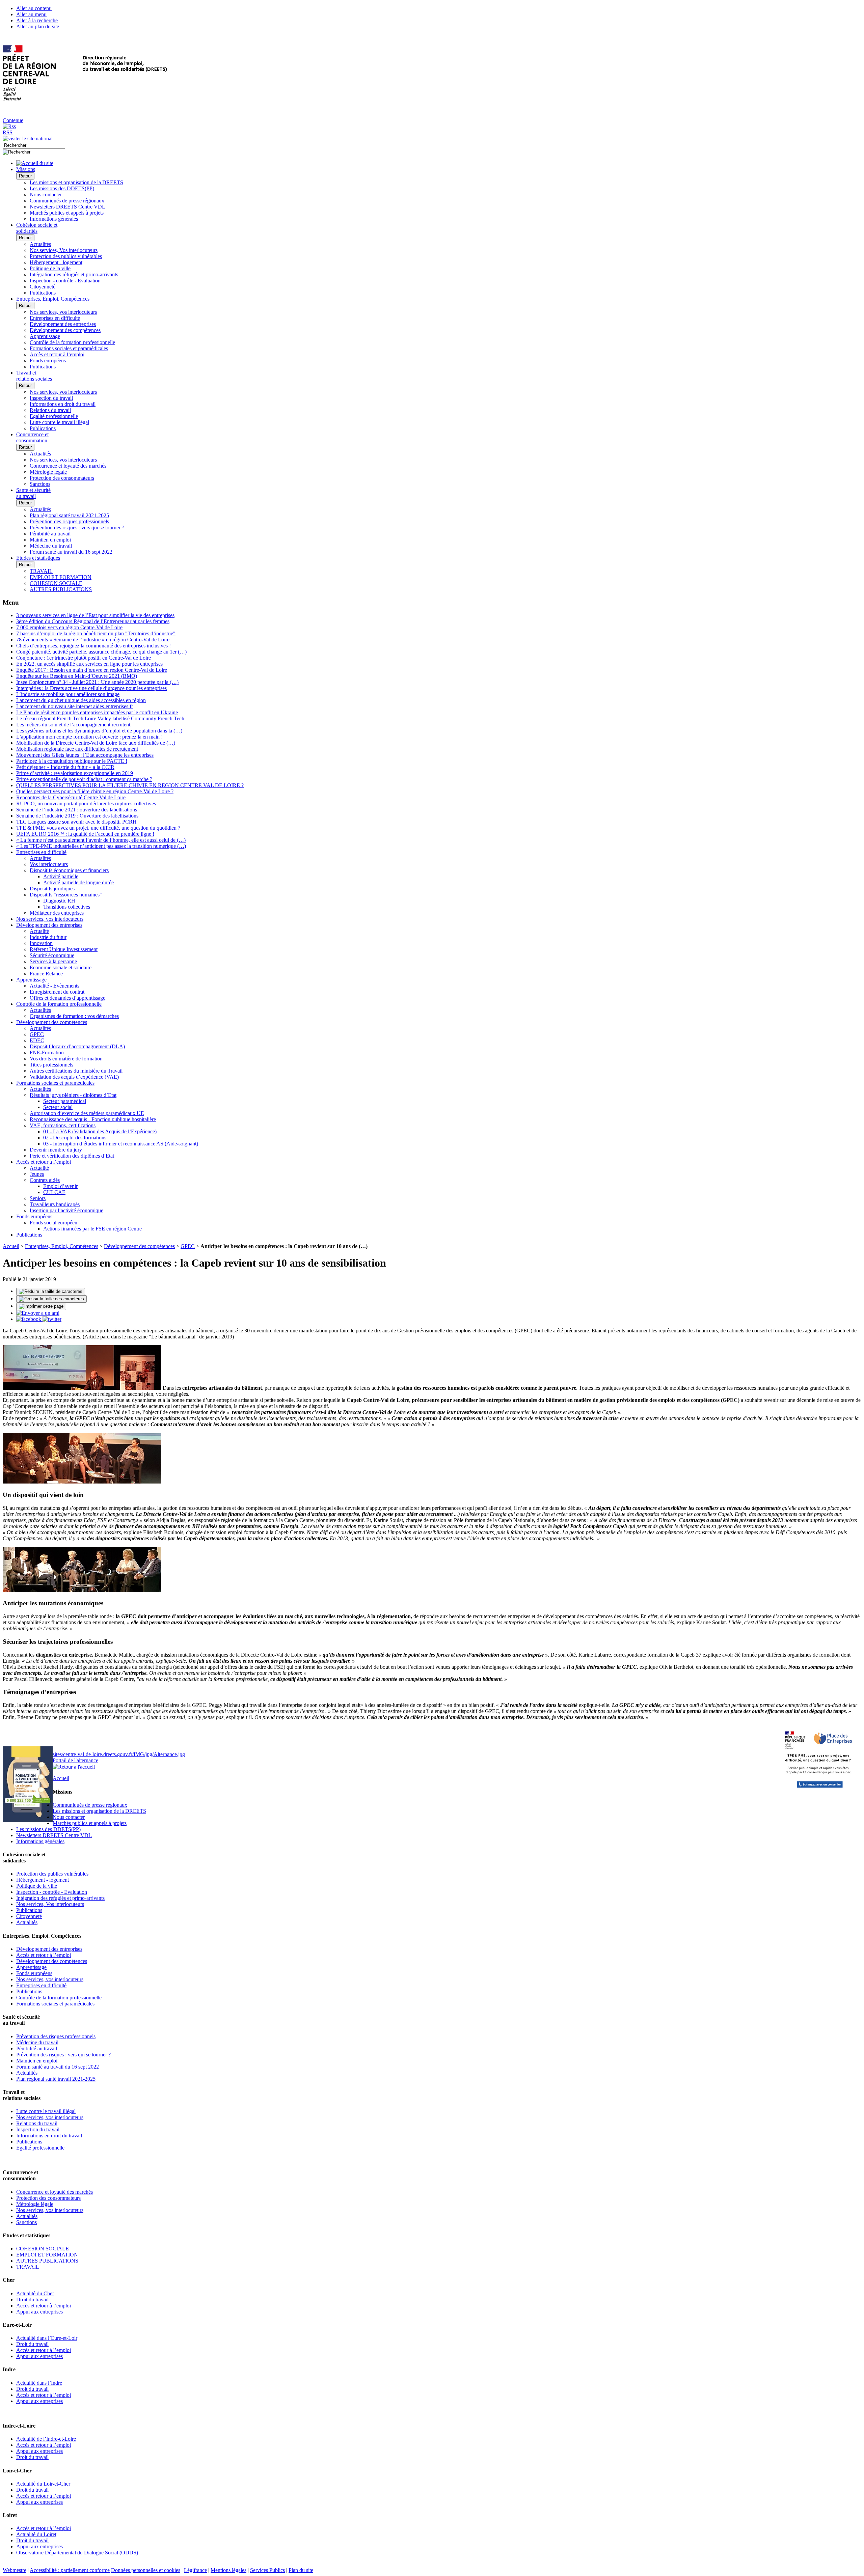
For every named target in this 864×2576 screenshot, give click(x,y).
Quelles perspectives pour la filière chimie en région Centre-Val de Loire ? (95, 791)
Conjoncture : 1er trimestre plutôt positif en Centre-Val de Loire (84, 658)
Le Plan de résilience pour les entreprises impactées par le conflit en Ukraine (97, 712)
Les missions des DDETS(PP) (62, 188)
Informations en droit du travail (63, 404)
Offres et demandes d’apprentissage (67, 998)
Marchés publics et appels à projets (67, 213)
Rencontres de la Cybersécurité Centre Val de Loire (71, 797)
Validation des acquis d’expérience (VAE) (74, 1077)
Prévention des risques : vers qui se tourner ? (77, 528)
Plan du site (301, 2570)
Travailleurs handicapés (55, 1204)
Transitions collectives (67, 907)
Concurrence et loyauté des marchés (68, 466)
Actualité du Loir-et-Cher (43, 2484)
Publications (43, 293)
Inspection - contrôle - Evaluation (65, 281)
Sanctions (40, 484)
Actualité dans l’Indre (39, 2383)
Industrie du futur (48, 937)
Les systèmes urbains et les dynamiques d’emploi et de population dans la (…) (99, 731)
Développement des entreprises (63, 324)
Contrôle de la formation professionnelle (72, 342)
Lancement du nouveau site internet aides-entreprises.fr (75, 706)
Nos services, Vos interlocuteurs (64, 250)
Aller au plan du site (38, 26)
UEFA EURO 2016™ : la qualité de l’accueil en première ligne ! (85, 834)
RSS (8, 132)
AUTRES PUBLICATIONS (61, 589)
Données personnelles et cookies (146, 2570)
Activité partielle (61, 876)
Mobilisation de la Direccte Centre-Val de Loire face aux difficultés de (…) (96, 743)
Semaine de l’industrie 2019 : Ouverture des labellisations (77, 816)
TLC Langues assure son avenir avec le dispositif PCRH (76, 822)
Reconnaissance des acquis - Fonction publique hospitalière (93, 1119)
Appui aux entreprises (39, 2312)
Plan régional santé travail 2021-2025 (69, 515)
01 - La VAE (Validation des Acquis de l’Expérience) (100, 1131)
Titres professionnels (51, 1065)
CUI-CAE (54, 1192)
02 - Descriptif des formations (75, 1138)
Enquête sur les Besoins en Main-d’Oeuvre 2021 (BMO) (77, 676)
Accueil (11, 1246)
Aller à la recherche (37, 20)
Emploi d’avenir (60, 1186)
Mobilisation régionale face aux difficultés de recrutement (77, 749)
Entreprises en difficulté (55, 318)
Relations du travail (50, 410)
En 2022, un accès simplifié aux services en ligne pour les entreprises (89, 664)
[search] (34, 145)
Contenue (13, 120)
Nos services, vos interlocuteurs (63, 312)
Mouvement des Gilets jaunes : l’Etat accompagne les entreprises (85, 755)
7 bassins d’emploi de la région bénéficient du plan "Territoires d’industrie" (96, 633)
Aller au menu (31, 14)
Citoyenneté (43, 287)
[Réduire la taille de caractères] (51, 1292)
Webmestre (15, 2570)
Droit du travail (32, 2300)
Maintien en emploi (50, 540)
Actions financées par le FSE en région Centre (92, 1229)
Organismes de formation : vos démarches (74, 1016)
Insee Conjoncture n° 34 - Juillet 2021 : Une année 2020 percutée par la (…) (97, 682)
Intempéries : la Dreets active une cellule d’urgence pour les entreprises (91, 688)
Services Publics (267, 2570)
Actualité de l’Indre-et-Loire (46, 2439)
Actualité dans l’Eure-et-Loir (47, 2338)
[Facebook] (29, 1319)
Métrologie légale (48, 472)
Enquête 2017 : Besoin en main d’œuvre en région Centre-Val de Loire (92, 670)
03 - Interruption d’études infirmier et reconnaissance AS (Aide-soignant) (121, 1144)
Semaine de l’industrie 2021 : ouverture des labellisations (77, 810)
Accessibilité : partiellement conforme (70, 2570)
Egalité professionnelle (54, 416)
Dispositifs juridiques (52, 889)
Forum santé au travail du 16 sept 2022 (71, 552)
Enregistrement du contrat (57, 992)
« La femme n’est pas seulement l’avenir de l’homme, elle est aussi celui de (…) (101, 840)
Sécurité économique (52, 955)
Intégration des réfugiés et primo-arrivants (74, 274)
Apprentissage (45, 336)
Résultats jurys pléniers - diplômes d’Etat (73, 1095)
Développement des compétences (65, 330)
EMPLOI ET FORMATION (61, 577)
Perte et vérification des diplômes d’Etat (72, 1156)
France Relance (46, 974)
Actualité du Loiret (36, 2534)
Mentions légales (228, 2570)
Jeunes (37, 1174)
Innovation (41, 943)
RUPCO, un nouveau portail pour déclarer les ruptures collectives (86, 804)
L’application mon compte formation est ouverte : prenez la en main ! (89, 737)
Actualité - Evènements (55, 986)
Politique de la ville (50, 268)
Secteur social (58, 1107)
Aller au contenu (34, 8)
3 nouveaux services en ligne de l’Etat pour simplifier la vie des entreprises (95, 615)
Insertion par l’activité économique (66, 1210)
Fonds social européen (53, 1223)
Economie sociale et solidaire (61, 967)
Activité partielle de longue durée (78, 882)
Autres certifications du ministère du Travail (76, 1071)
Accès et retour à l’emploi (57, 354)
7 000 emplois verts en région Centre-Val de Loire (69, 627)
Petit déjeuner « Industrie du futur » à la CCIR (65, 767)
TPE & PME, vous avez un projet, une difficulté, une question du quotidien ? (98, 828)
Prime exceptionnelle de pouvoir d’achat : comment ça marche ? (84, 779)
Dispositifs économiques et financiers (69, 870)
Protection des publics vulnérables (66, 256)
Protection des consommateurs (62, 478)
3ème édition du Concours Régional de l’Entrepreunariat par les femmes (93, 621)
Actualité (39, 931)
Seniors (38, 1198)
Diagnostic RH (59, 901)
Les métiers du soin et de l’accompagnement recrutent (73, 725)
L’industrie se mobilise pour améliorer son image (68, 694)
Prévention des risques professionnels (69, 521)
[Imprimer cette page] (41, 1306)
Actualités (40, 244)
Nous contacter (46, 195)
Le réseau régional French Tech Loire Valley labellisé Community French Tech (100, 718)
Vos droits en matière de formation (66, 1059)
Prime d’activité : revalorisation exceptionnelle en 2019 (75, 773)
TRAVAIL (41, 571)
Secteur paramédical (65, 1101)
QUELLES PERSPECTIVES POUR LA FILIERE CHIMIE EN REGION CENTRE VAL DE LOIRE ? (130, 785)
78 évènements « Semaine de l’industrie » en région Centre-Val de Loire (93, 640)
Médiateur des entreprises (57, 913)
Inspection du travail (51, 398)
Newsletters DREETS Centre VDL (67, 207)
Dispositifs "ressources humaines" (66, 895)
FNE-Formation (47, 1052)
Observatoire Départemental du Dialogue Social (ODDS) (77, 2553)
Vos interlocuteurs (49, 864)
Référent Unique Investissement (64, 949)
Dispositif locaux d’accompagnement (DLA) (77, 1046)
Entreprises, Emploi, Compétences (62, 1246)
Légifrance (195, 2570)
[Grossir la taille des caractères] (51, 1299)
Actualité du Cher (35, 2293)
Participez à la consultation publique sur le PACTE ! (72, 761)
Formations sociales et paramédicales (69, 348)
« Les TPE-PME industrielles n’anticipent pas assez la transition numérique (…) (101, 846)
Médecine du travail (51, 546)
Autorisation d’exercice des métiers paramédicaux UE (87, 1113)
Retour (25, 176)
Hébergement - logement (56, 262)
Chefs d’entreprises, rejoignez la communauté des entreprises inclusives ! (93, 646)
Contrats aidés (45, 1180)
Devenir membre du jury (56, 1150)
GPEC (37, 1034)
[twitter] (52, 1319)
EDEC (37, 1040)
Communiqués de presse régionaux (67, 201)
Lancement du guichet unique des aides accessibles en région (81, 700)
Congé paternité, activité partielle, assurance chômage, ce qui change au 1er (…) (101, 652)
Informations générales (54, 219)
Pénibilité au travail (50, 534)
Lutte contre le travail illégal (59, 422)
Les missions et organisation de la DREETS (76, 182)
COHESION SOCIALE (56, 583)
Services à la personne (53, 961)
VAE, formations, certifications (63, 1125)
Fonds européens (48, 361)
